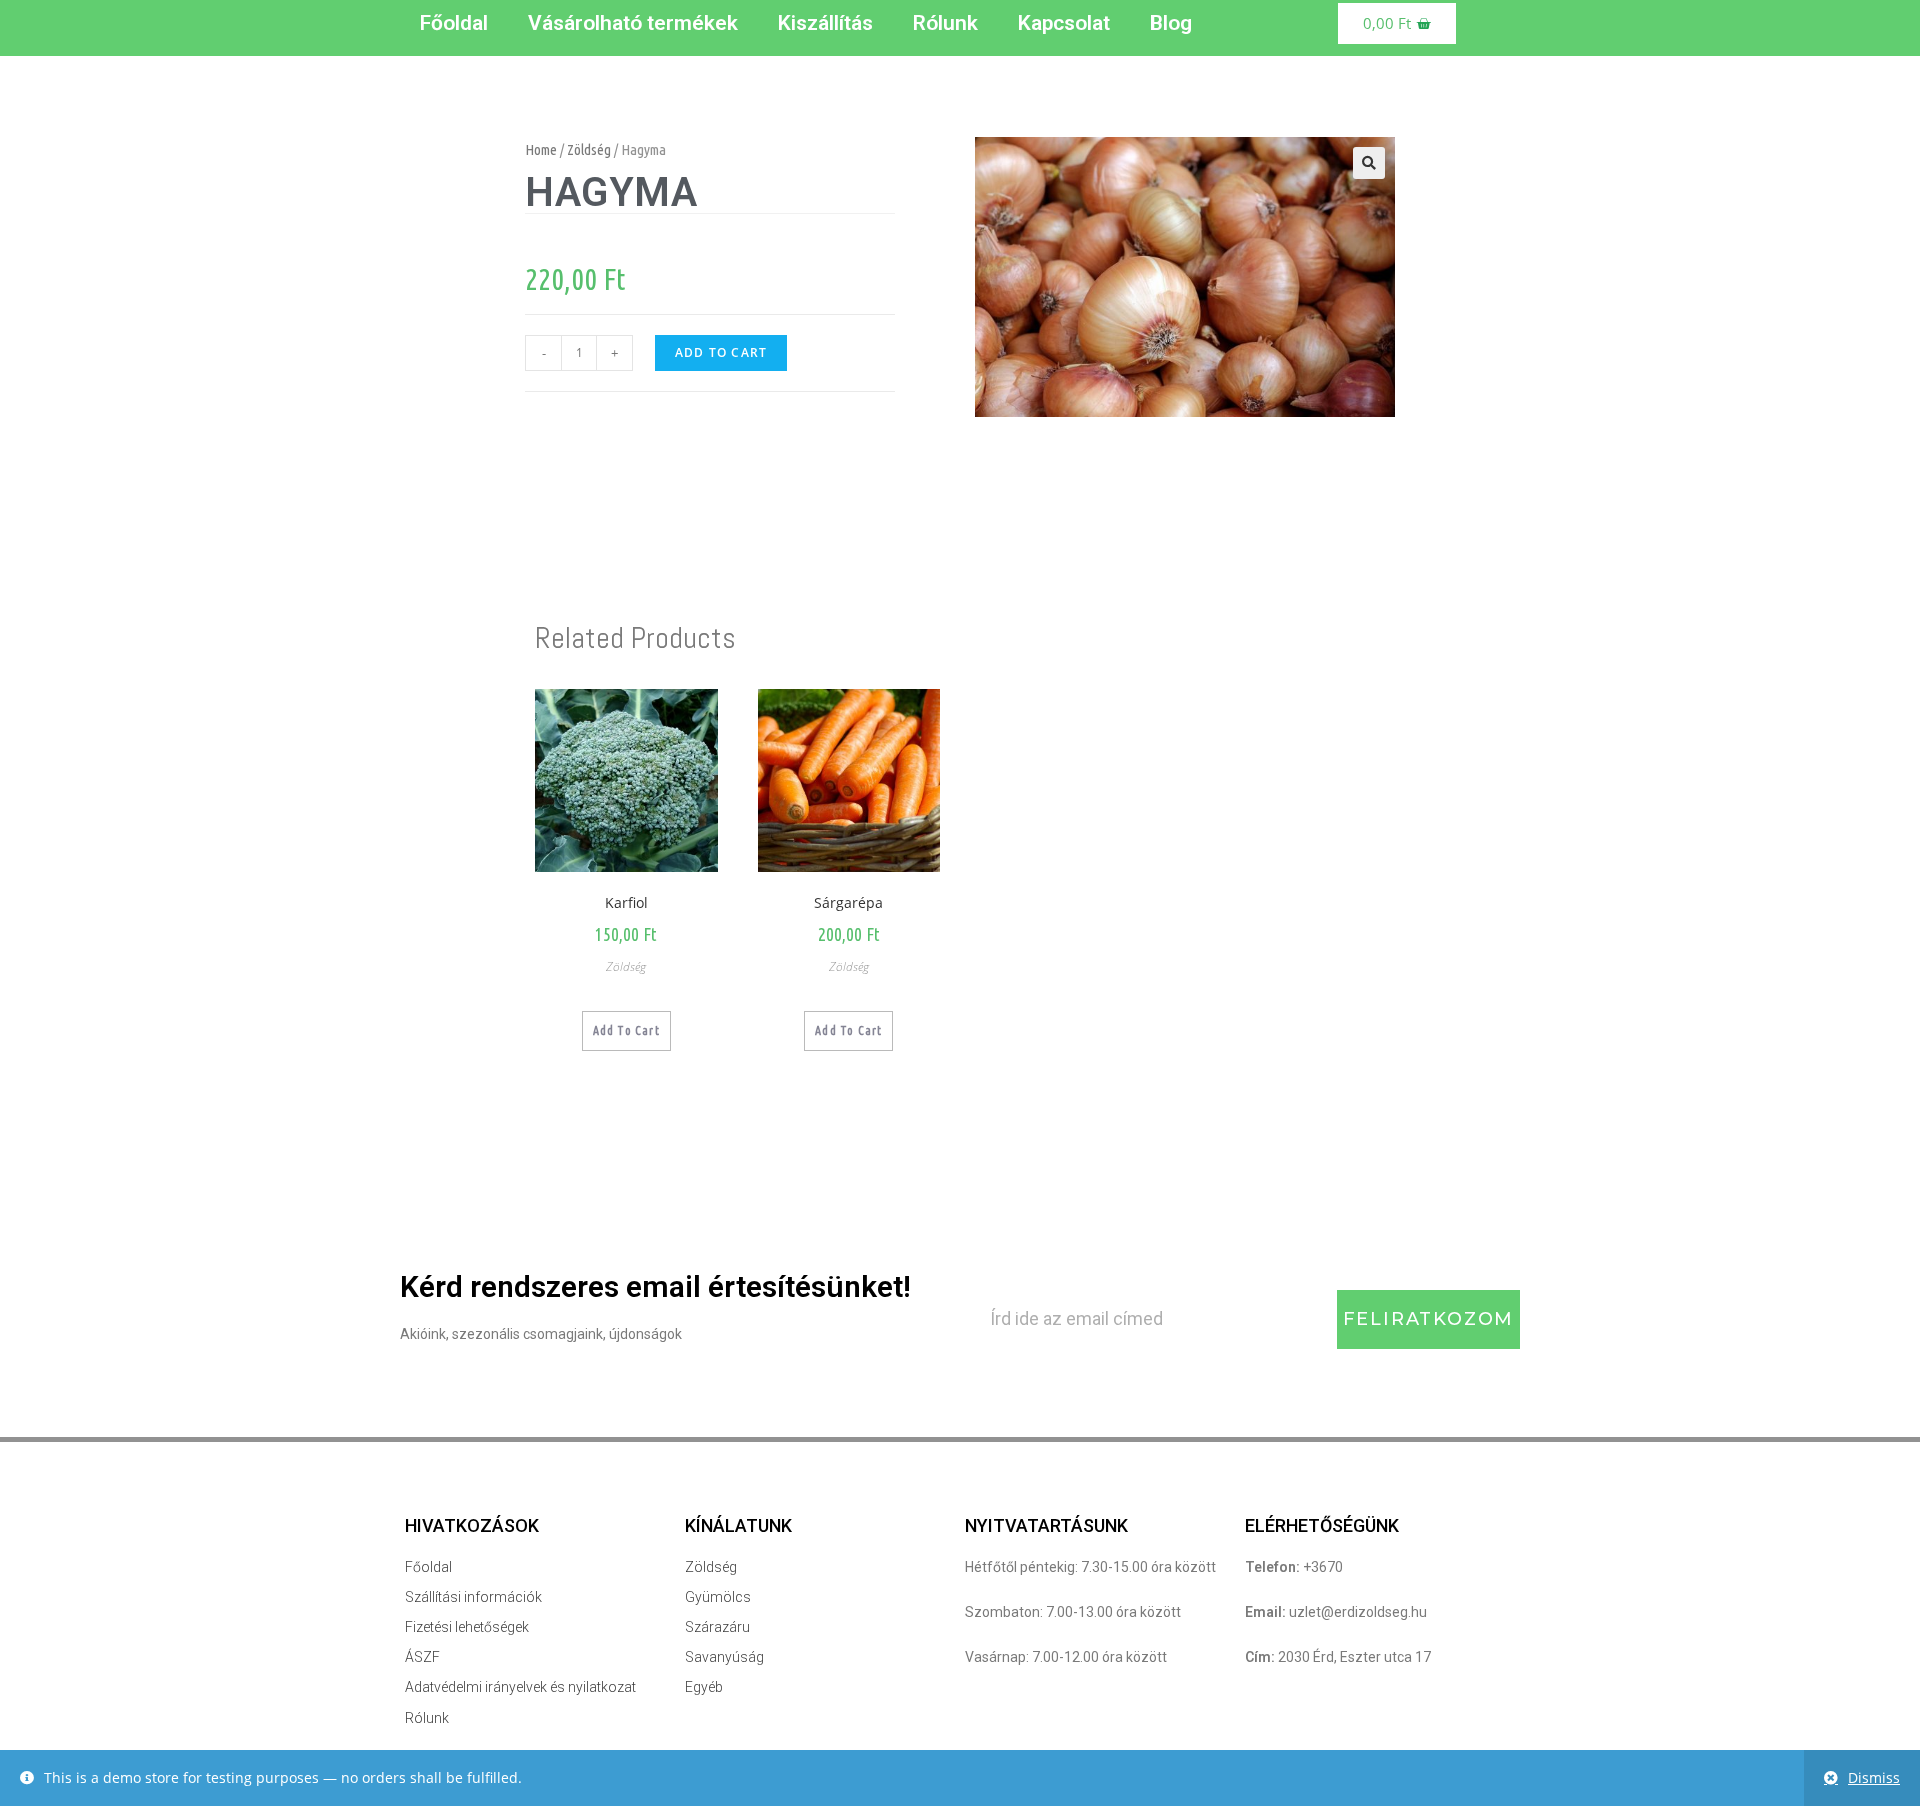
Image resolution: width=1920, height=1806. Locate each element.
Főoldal (454, 23)
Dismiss (1874, 1777)
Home (541, 149)
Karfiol (626, 902)
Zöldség (589, 149)
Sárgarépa (848, 902)
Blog (1171, 23)
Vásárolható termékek (633, 23)
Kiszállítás (825, 23)
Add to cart (721, 352)
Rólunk (945, 23)
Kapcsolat (1064, 23)
